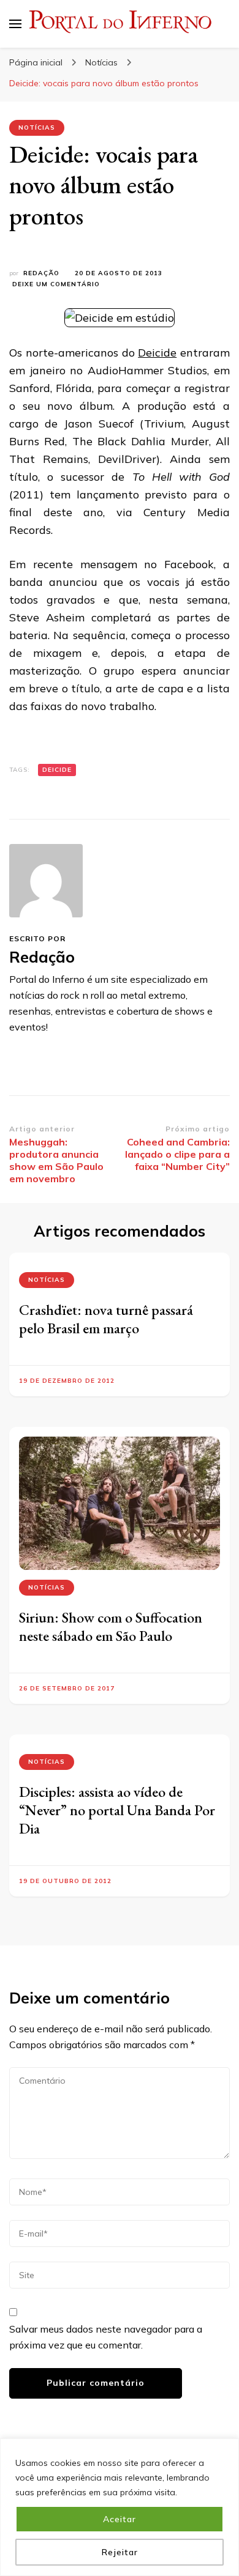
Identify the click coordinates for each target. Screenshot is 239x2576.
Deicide (157, 353)
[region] (120, 2507)
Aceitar (120, 2519)
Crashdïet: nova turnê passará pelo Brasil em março (106, 1319)
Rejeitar (120, 2552)
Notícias (37, 128)
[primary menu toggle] (15, 24)
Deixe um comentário (56, 285)
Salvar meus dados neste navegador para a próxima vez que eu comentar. (106, 2337)
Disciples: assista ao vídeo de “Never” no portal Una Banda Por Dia (117, 1810)
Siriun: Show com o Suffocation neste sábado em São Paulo (111, 1627)
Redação (41, 273)
